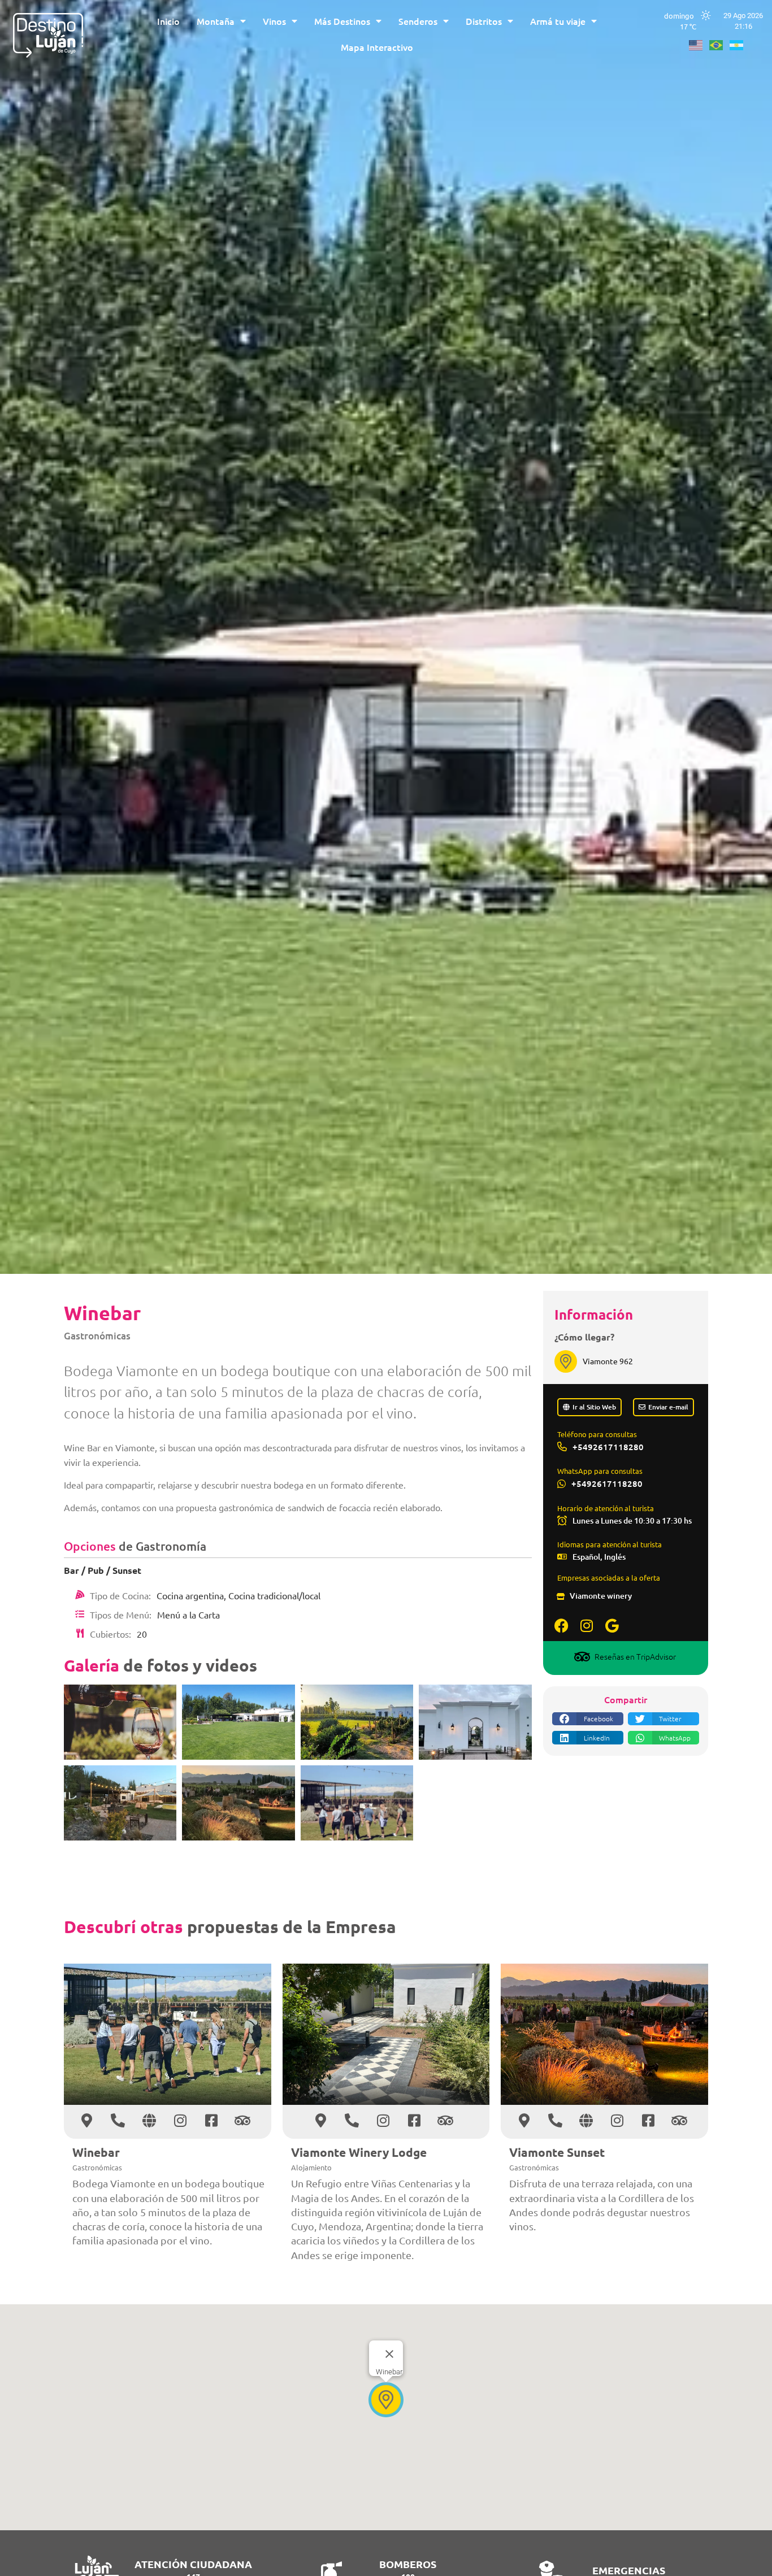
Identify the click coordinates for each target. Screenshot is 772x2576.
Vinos (274, 21)
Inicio (168, 21)
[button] (588, 1719)
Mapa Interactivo (377, 47)
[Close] (389, 2354)
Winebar (96, 2152)
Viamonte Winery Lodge (359, 2152)
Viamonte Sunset (557, 2152)
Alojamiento (311, 2167)
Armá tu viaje (558, 21)
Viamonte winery (601, 1596)
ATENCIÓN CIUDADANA (193, 2564)
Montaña (216, 21)
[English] (699, 43)
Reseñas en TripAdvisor (635, 1656)
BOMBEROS (408, 2564)
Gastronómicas (97, 1336)
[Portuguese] (719, 43)
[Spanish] (740, 43)
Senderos (418, 21)
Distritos (484, 21)
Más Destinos (342, 21)
